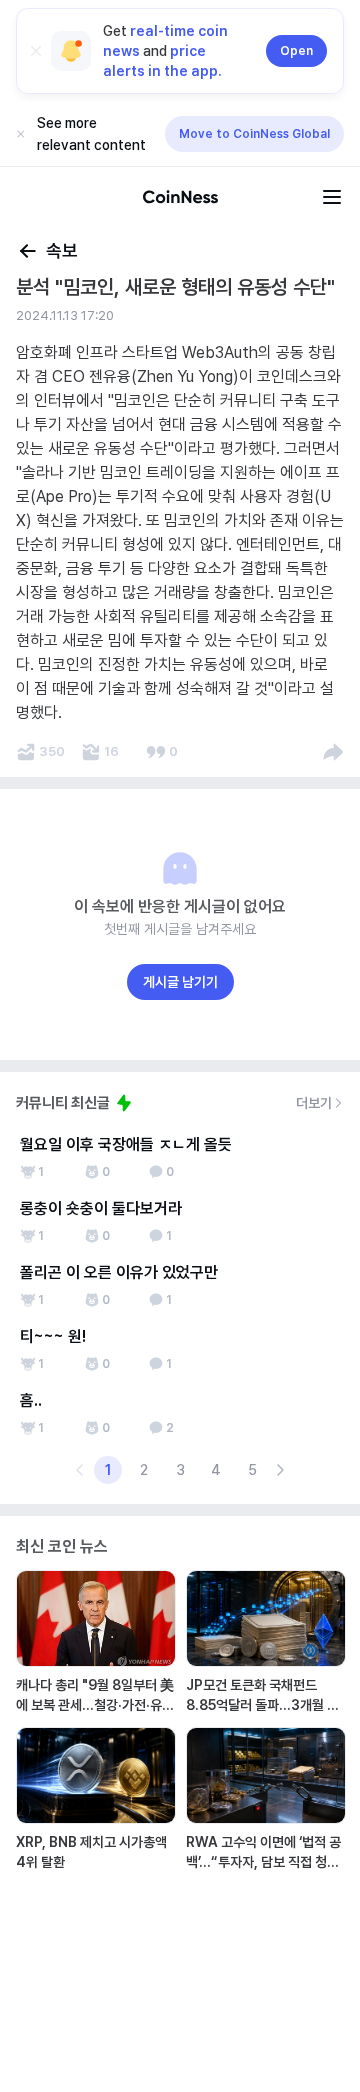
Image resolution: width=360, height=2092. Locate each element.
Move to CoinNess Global (254, 134)
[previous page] (80, 1470)
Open (296, 51)
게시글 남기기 (180, 982)
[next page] (280, 1470)
